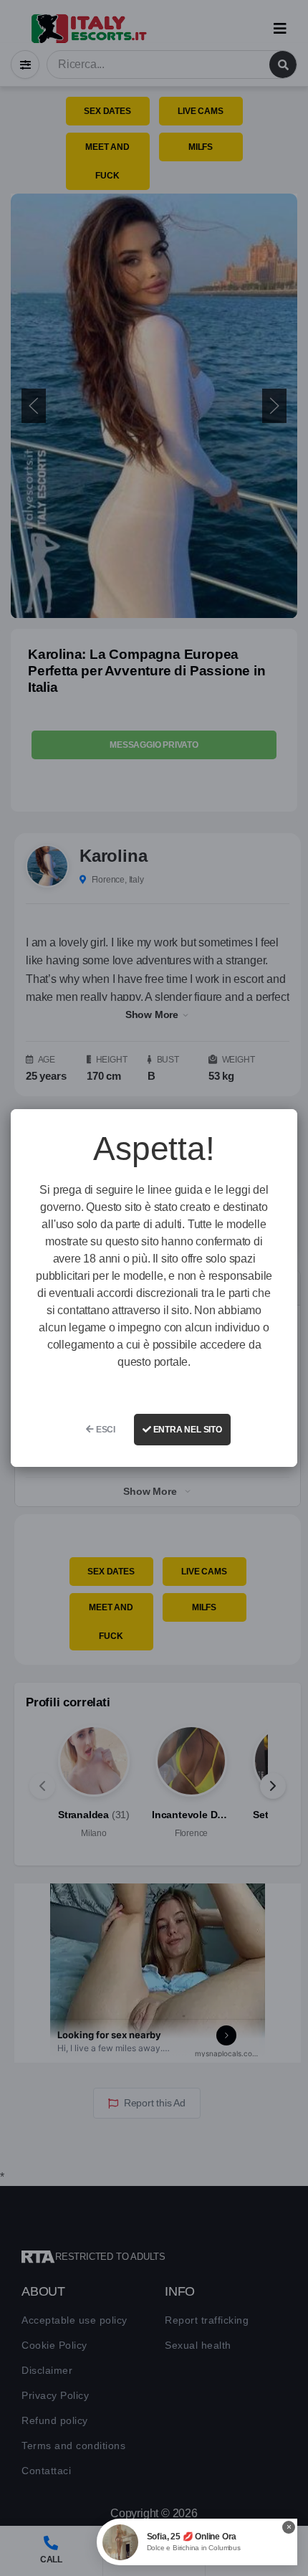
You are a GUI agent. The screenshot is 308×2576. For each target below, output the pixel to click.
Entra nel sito (187, 1430)
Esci (105, 1430)
